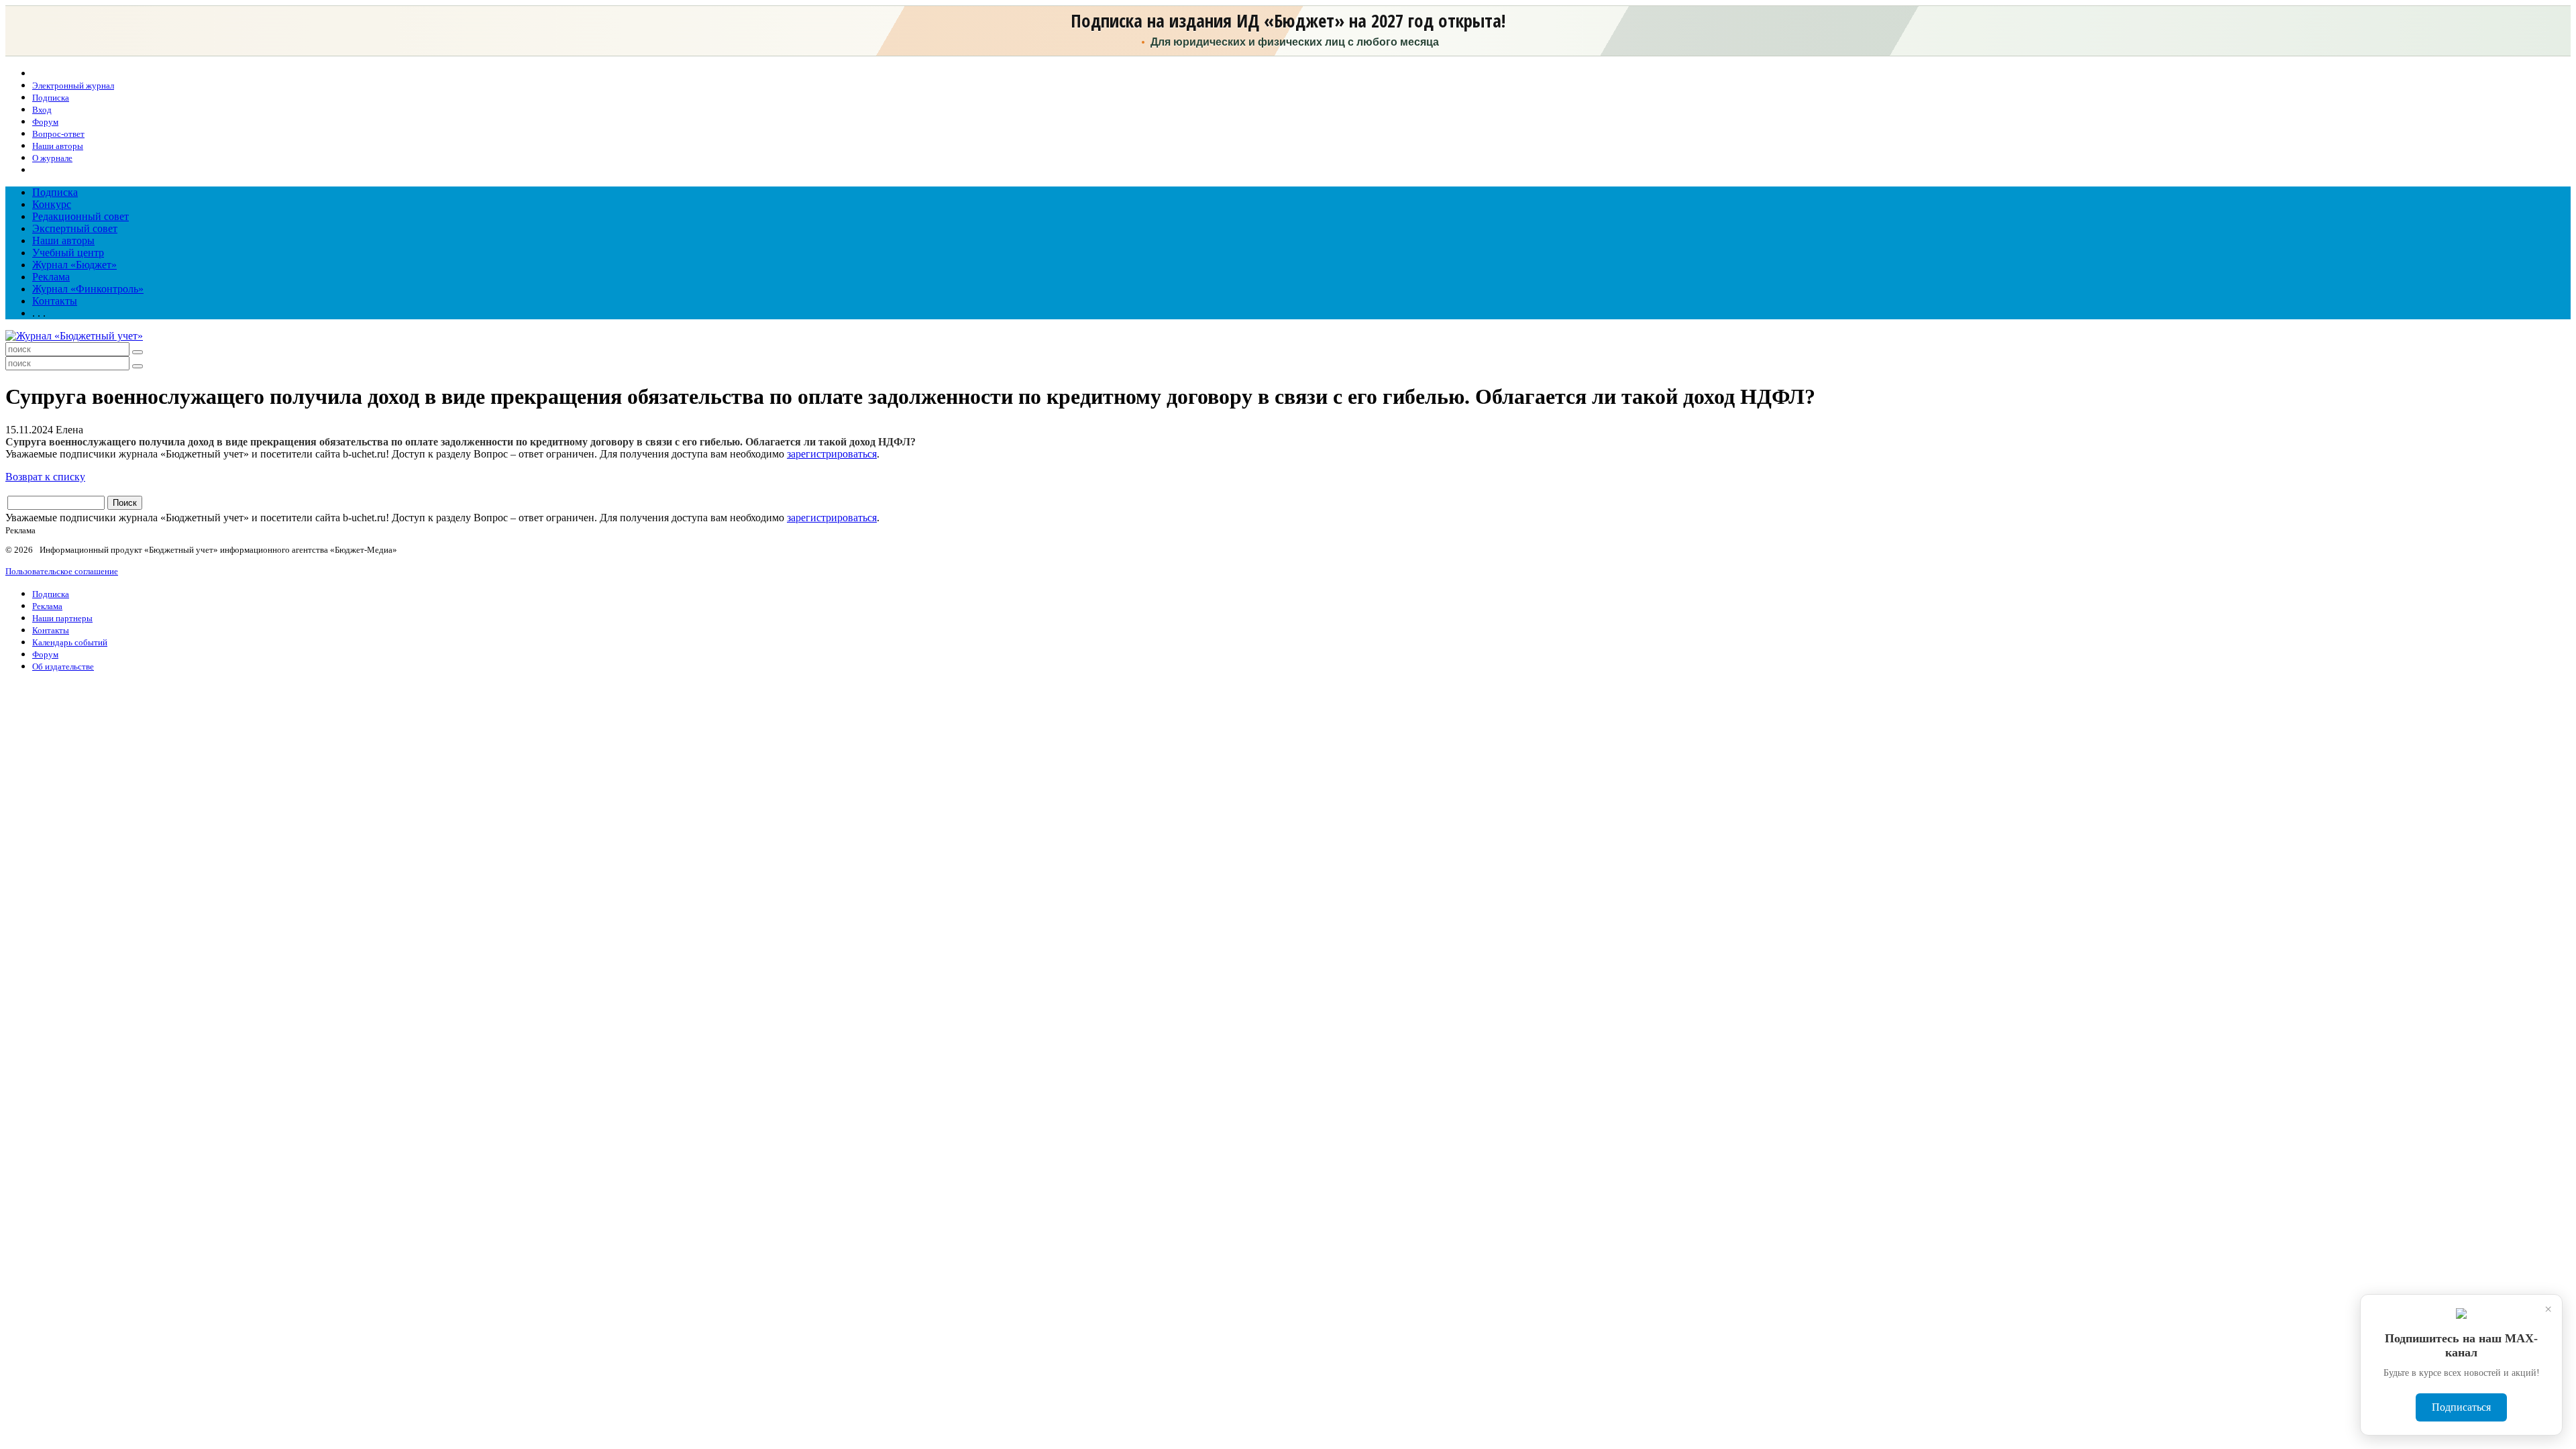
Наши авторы (63, 240)
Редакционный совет (80, 216)
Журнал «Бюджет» (74, 265)
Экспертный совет (75, 228)
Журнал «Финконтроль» (88, 289)
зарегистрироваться (832, 454)
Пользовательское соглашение (62, 571)
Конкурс (52, 204)
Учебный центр (68, 253)
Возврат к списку (45, 477)
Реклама (51, 277)
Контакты (55, 301)
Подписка (55, 192)
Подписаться (2461, 1407)
